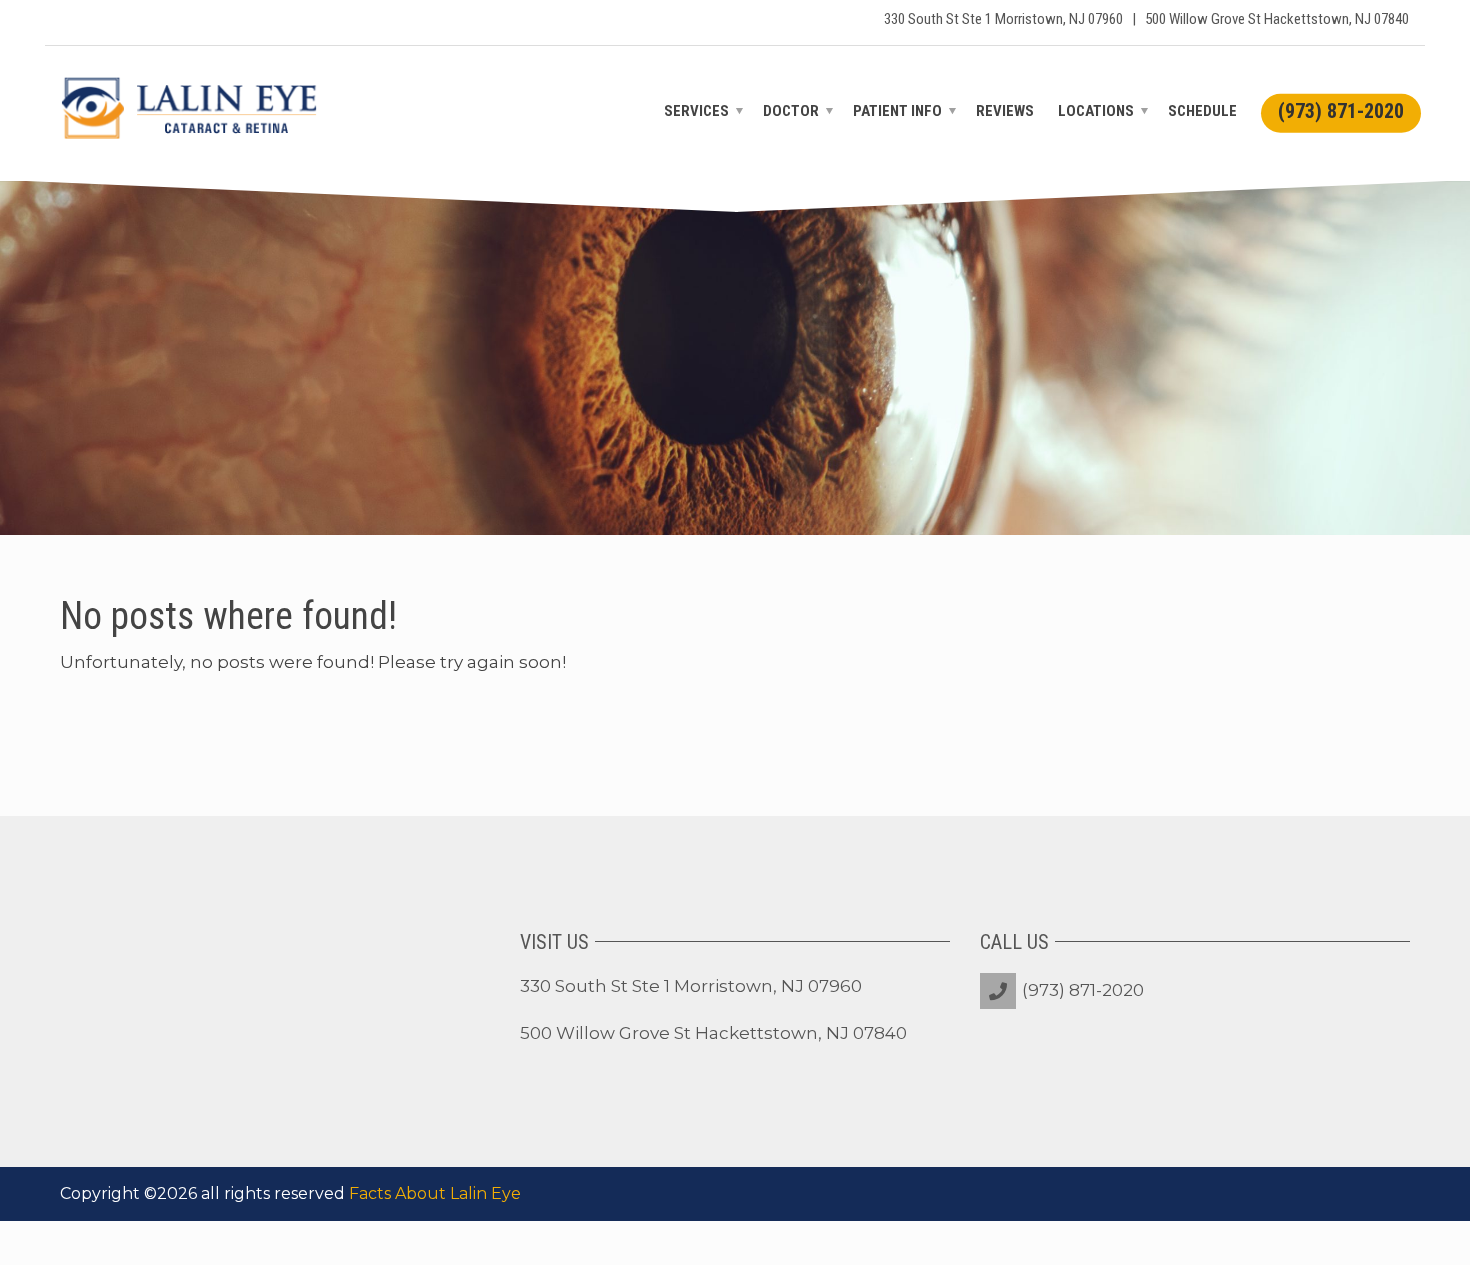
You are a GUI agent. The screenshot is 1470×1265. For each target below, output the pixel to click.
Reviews (1005, 111)
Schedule (1202, 111)
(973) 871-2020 (1083, 990)
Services (696, 111)
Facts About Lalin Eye (435, 1193)
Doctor (791, 111)
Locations (1096, 111)
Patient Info (897, 111)
